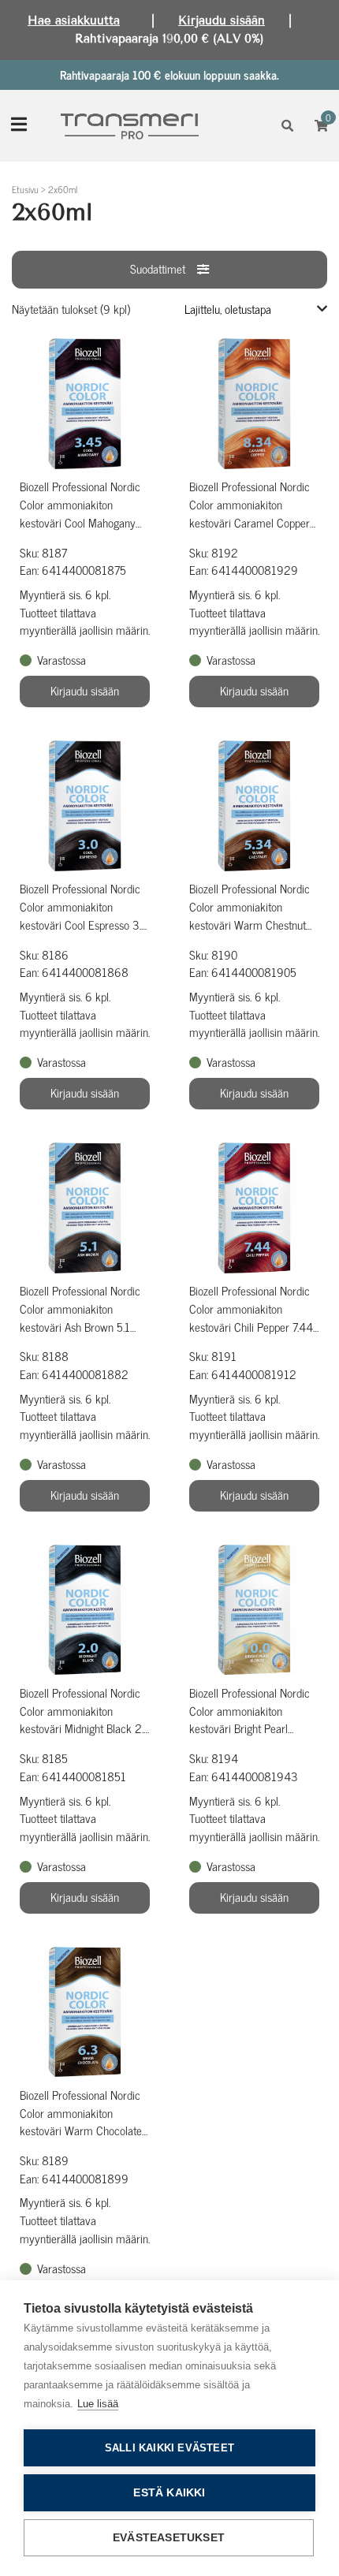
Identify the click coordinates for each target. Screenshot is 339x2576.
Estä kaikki (169, 2493)
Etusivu (25, 189)
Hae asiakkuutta (74, 21)
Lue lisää (98, 2404)
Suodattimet (158, 268)
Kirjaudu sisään (222, 21)
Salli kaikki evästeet (169, 2448)
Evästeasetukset (169, 2538)
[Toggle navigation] (19, 126)
